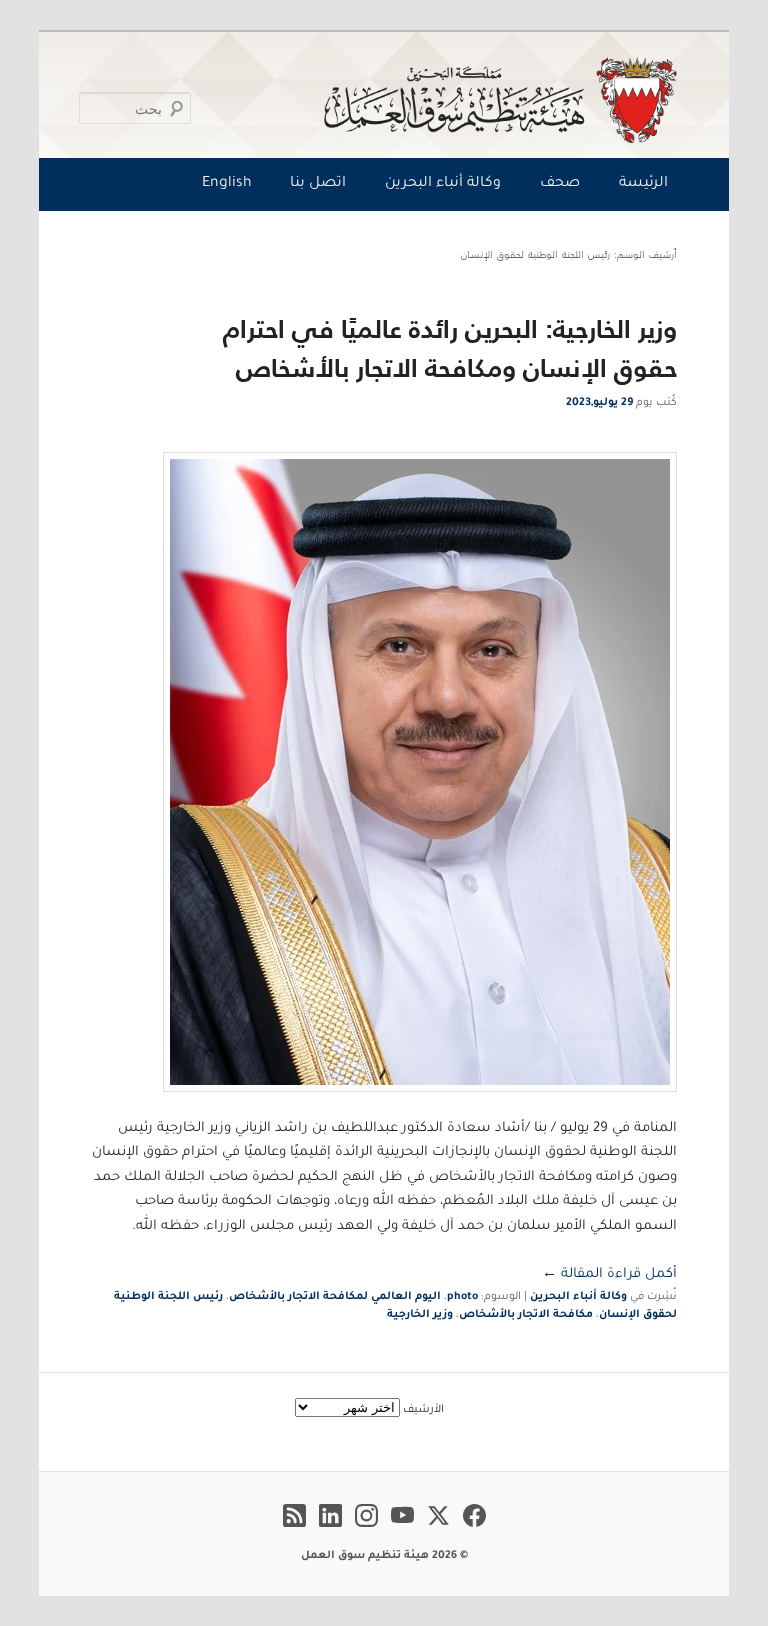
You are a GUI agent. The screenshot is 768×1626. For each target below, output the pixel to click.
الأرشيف (423, 1410)
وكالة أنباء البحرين (443, 184)
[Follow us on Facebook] (474, 1530)
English (227, 184)
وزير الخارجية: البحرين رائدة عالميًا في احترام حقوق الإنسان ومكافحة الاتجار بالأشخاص (450, 348)
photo (462, 1297)
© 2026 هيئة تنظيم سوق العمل (384, 1556)
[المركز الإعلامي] (388, 100)
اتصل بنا (318, 184)
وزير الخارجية (420, 1315)
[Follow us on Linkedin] (330, 1530)
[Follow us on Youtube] (402, 1530)
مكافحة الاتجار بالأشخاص (526, 1315)
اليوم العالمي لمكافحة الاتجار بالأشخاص (335, 1297)
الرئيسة (643, 184)
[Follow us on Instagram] (366, 1530)
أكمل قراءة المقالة (609, 1274)
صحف (560, 184)
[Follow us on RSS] (294, 1530)
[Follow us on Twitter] (438, 1530)
